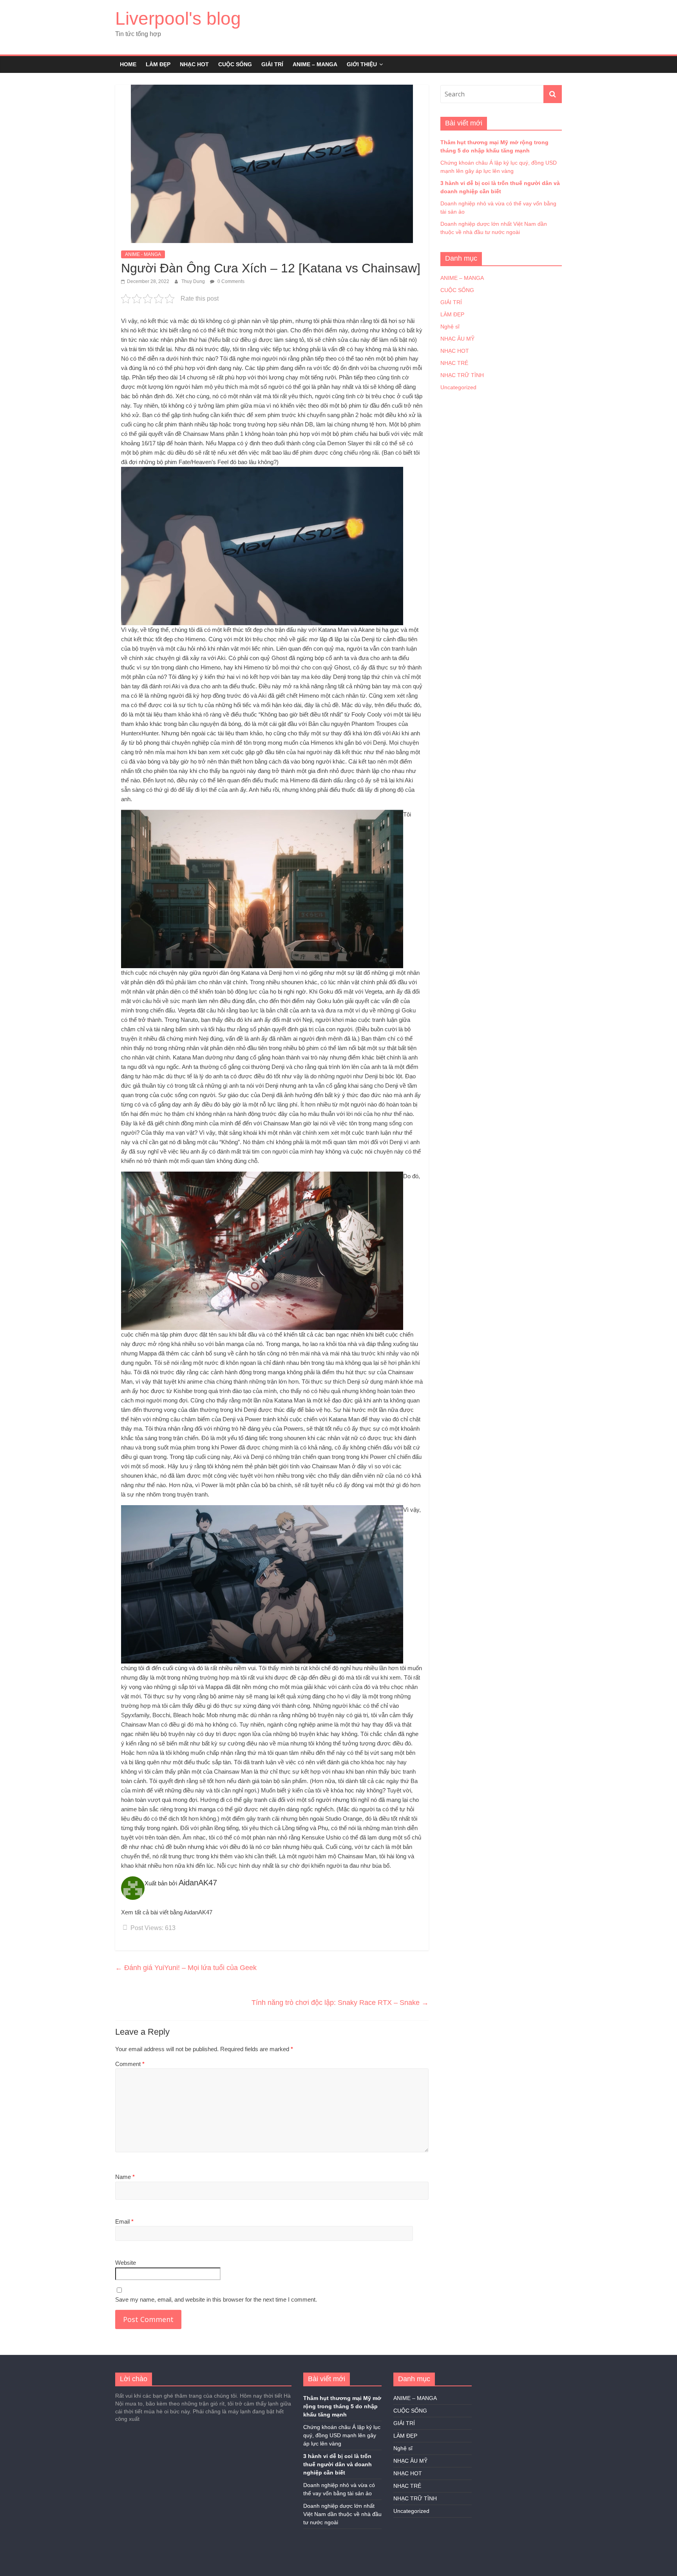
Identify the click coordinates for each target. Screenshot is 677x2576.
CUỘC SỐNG (235, 64)
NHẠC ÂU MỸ (457, 339)
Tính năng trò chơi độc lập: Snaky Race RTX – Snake (340, 2003)
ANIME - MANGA (143, 254)
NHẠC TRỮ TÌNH (462, 375)
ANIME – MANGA (315, 64)
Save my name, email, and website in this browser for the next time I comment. (216, 2299)
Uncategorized (458, 387)
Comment (130, 2064)
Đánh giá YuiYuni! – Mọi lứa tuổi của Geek (186, 1968)
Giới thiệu (362, 64)
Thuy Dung (194, 281)
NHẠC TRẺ (454, 363)
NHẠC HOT (194, 64)
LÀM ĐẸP (158, 64)
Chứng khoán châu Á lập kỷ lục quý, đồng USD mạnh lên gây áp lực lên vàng (342, 2435)
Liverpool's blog (178, 18)
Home (128, 64)
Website (126, 2263)
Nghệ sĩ (450, 327)
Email (124, 2221)
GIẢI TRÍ (272, 64)
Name (125, 2177)
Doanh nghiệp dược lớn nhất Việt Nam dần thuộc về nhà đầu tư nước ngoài (342, 2514)
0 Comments (230, 281)
